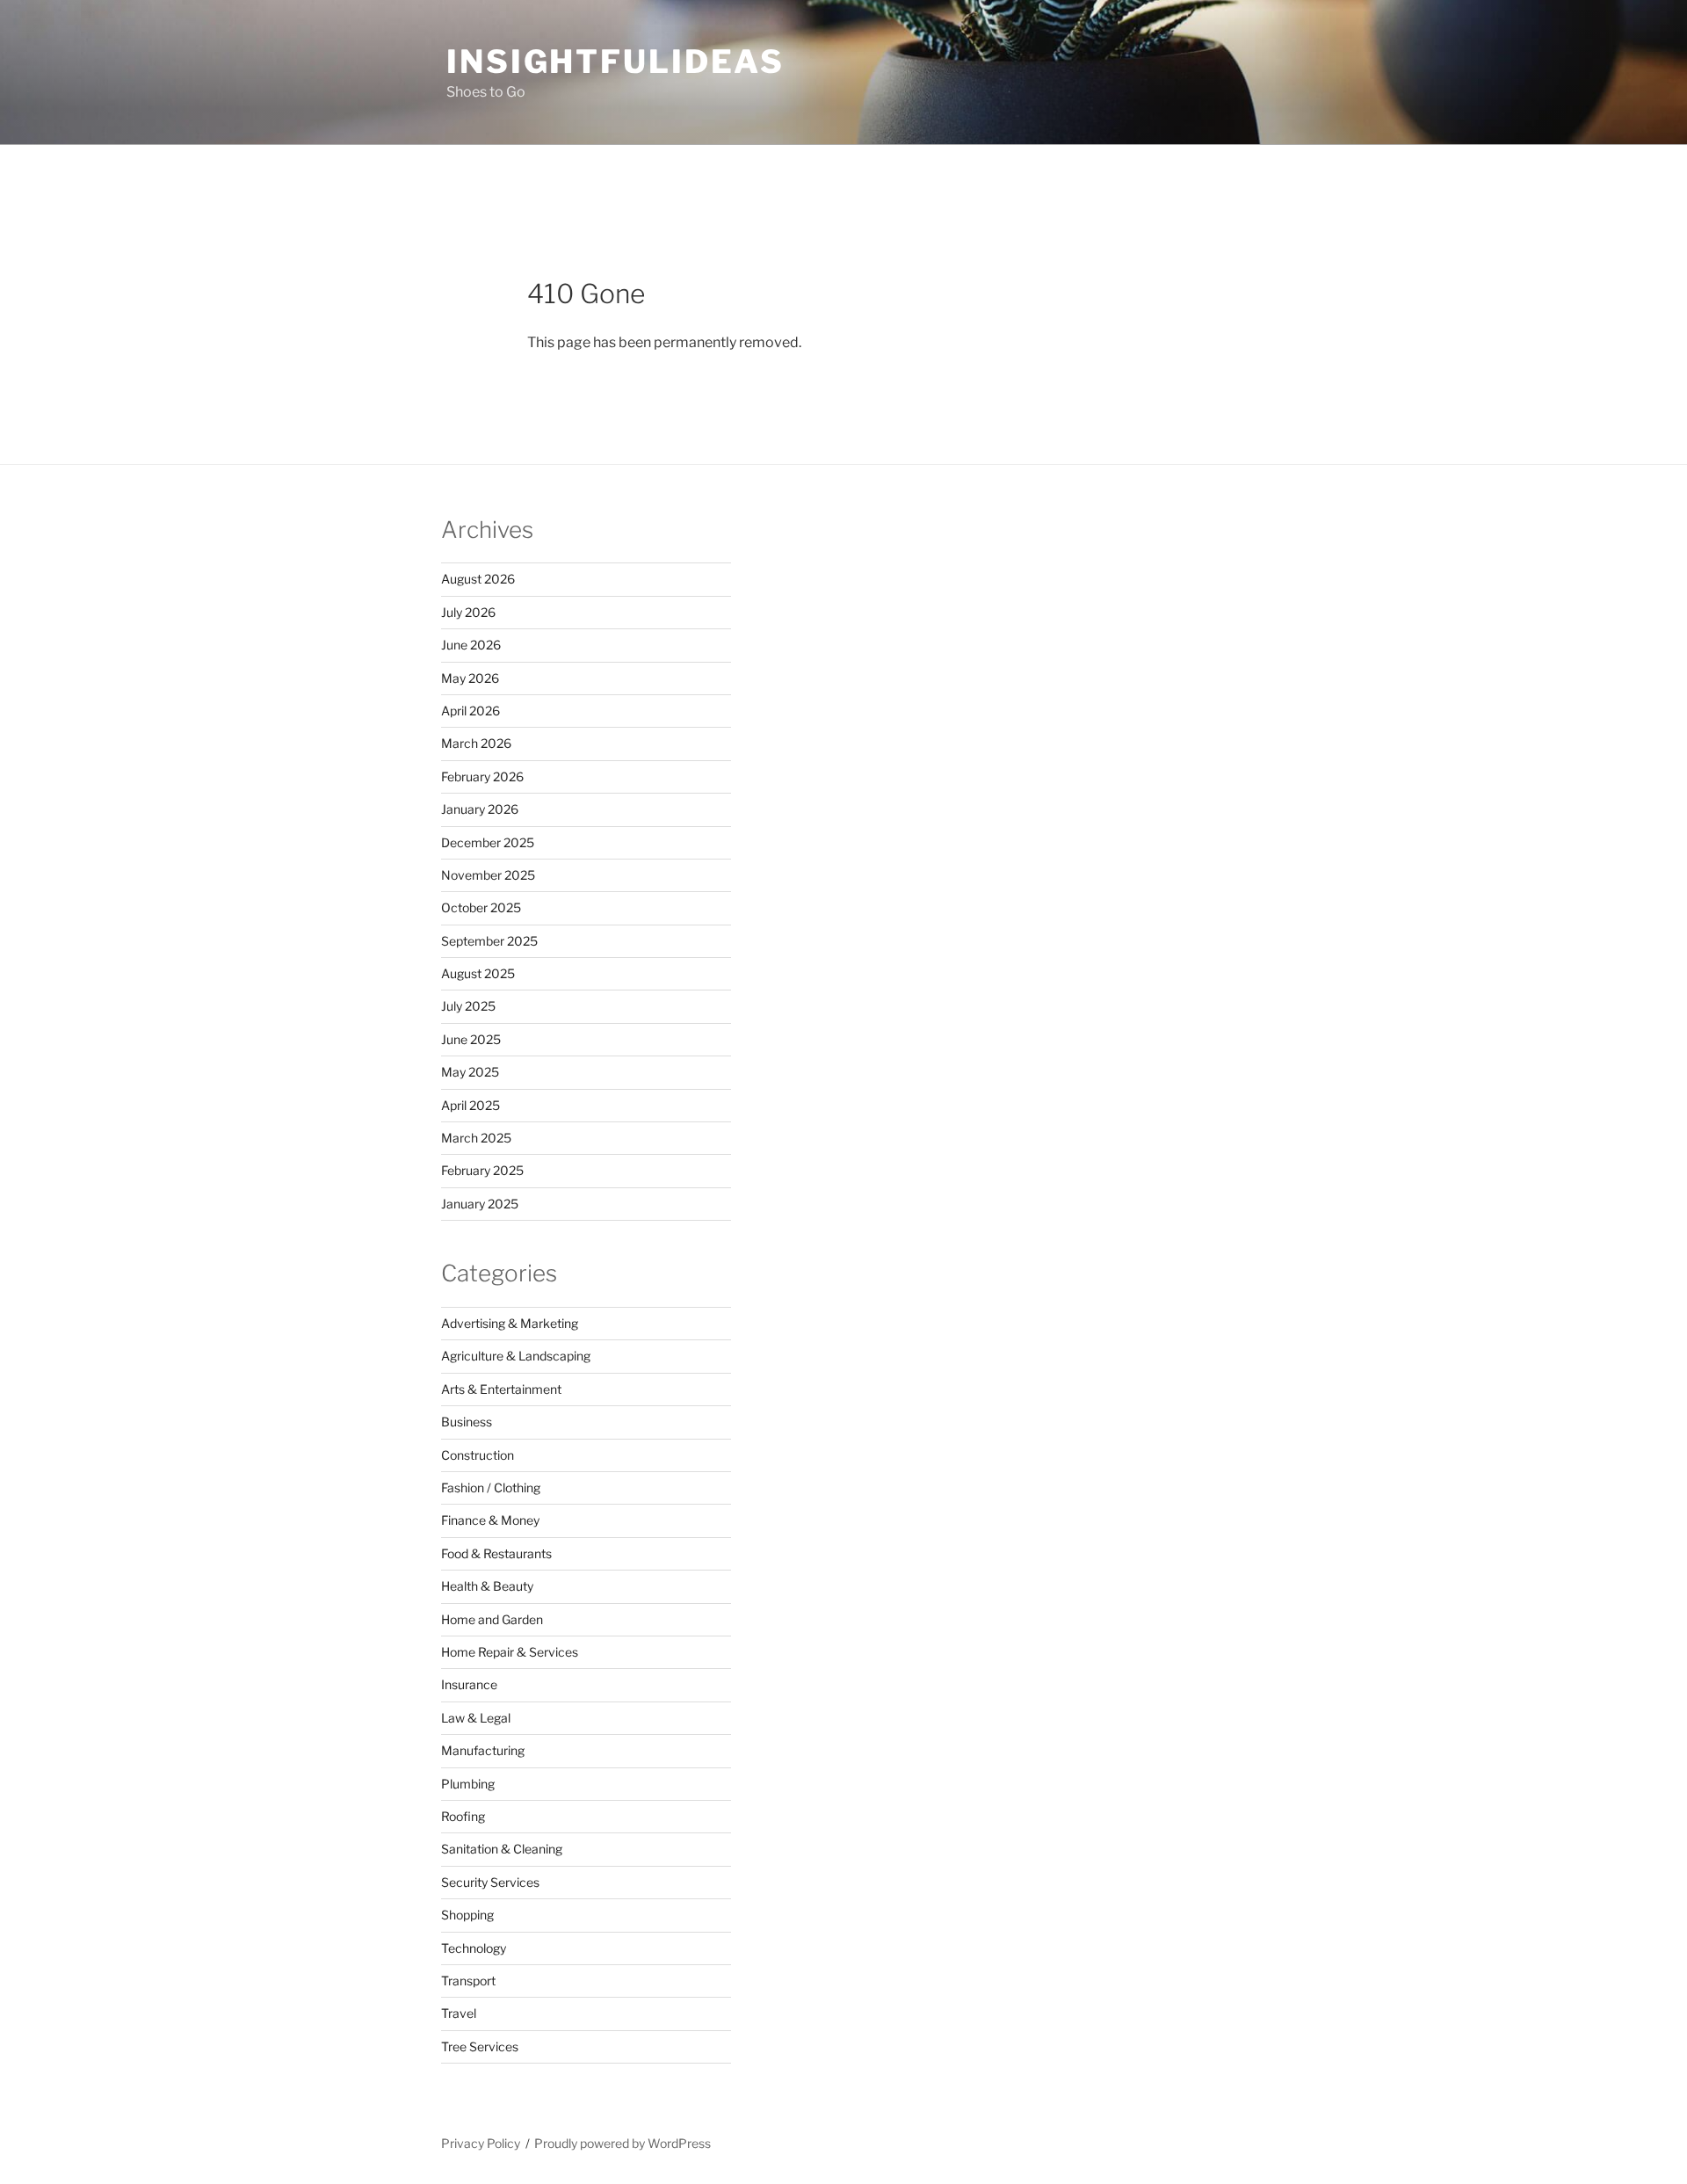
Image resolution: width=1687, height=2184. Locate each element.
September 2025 (489, 941)
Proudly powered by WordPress (623, 2143)
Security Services (490, 1882)
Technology (474, 1948)
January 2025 (480, 1204)
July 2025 (468, 1006)
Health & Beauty (487, 1586)
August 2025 (478, 973)
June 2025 (471, 1039)
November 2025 (488, 875)
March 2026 (476, 743)
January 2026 (480, 809)
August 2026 (478, 579)
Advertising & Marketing (510, 1323)
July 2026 (468, 612)
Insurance (469, 1684)
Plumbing (468, 1784)
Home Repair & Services (510, 1652)
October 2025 (481, 907)
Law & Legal (476, 1718)
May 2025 (470, 1072)
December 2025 (488, 842)
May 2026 (470, 678)
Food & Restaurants (496, 1553)
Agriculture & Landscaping (516, 1356)
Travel (459, 2013)
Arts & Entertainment (501, 1389)
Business (467, 1422)
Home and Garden (492, 1619)
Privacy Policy (481, 2143)
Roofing (463, 1816)
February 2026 (482, 776)
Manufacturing (483, 1750)
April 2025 (471, 1105)
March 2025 (476, 1138)
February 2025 (482, 1170)
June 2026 (471, 645)
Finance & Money (490, 1520)
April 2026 (471, 711)
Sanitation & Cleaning (502, 1849)
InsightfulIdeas (615, 62)
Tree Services (480, 2046)
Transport (468, 1981)
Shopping (467, 1915)
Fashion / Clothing (491, 1487)
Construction (478, 1455)
